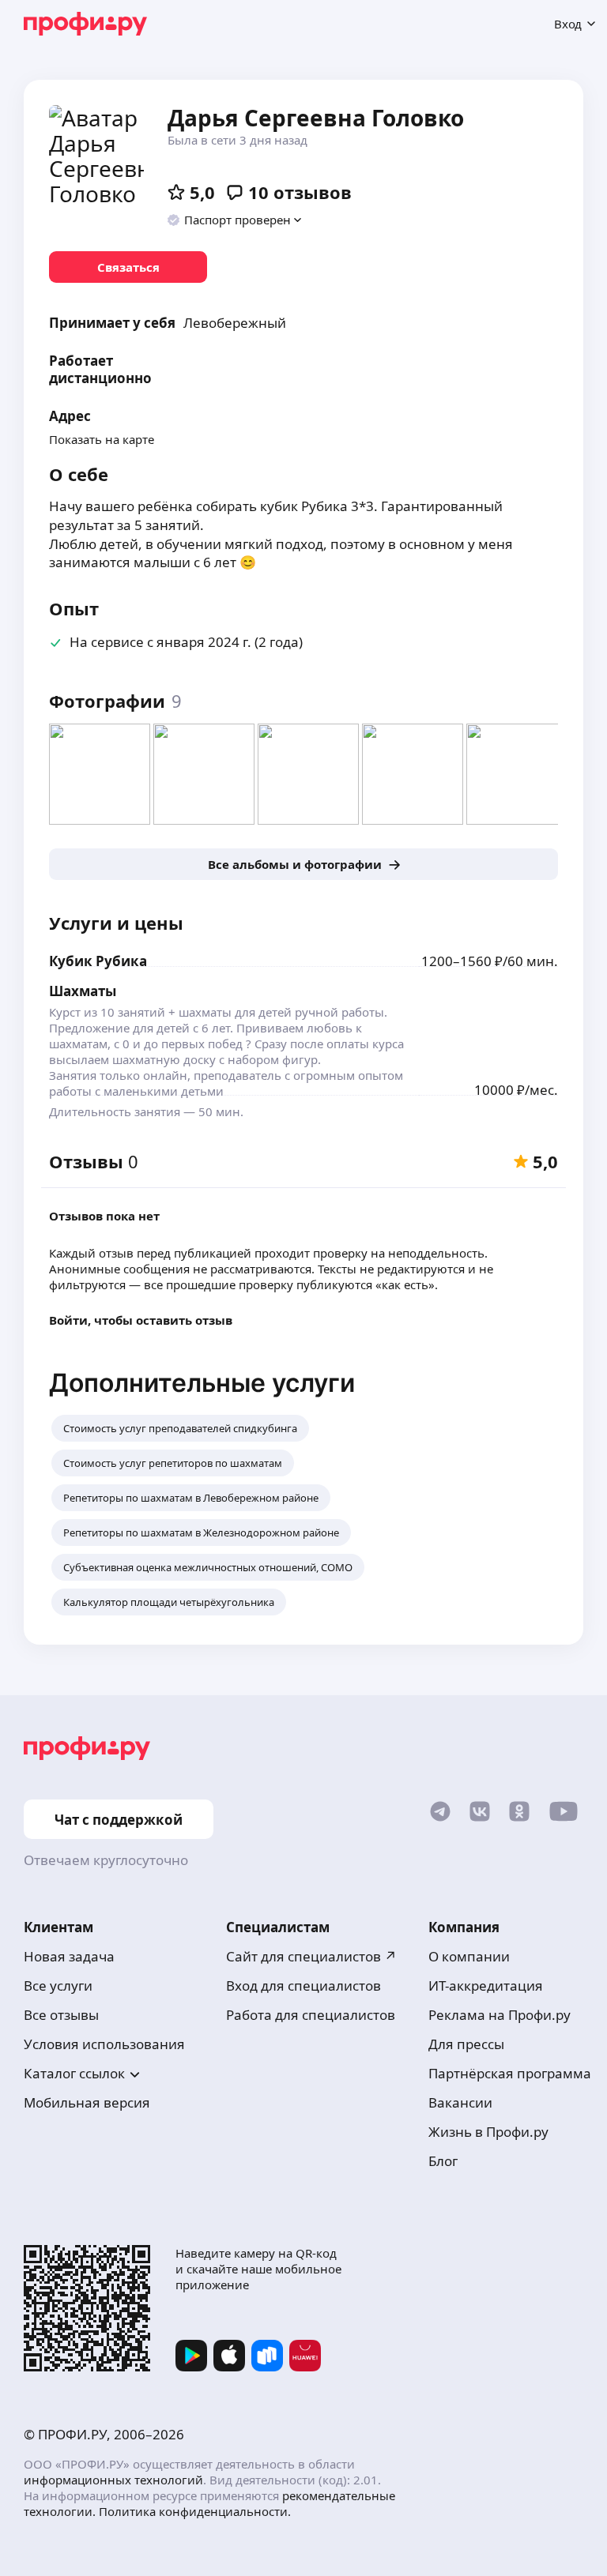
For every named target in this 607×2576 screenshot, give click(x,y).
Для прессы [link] (466, 2044)
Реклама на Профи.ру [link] (500, 2015)
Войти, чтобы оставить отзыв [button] (141, 1320)
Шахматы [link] (83, 991)
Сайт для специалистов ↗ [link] (311, 1956)
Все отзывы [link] (61, 2015)
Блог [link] (443, 2161)
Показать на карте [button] (102, 439)
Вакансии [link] (460, 2102)
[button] (235, 220)
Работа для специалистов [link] (311, 2015)
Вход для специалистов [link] (303, 1986)
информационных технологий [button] (113, 2480)
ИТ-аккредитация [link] (486, 1986)
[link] (128, 267)
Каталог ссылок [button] (74, 2073)
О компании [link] (469, 1956)
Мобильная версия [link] (87, 2102)
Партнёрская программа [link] (510, 2073)
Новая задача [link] (69, 1956)
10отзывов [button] (300, 192)
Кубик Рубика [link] (98, 961)
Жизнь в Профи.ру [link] (488, 2132)
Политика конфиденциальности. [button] (195, 2511)
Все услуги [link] (58, 1986)
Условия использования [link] (104, 2044)
